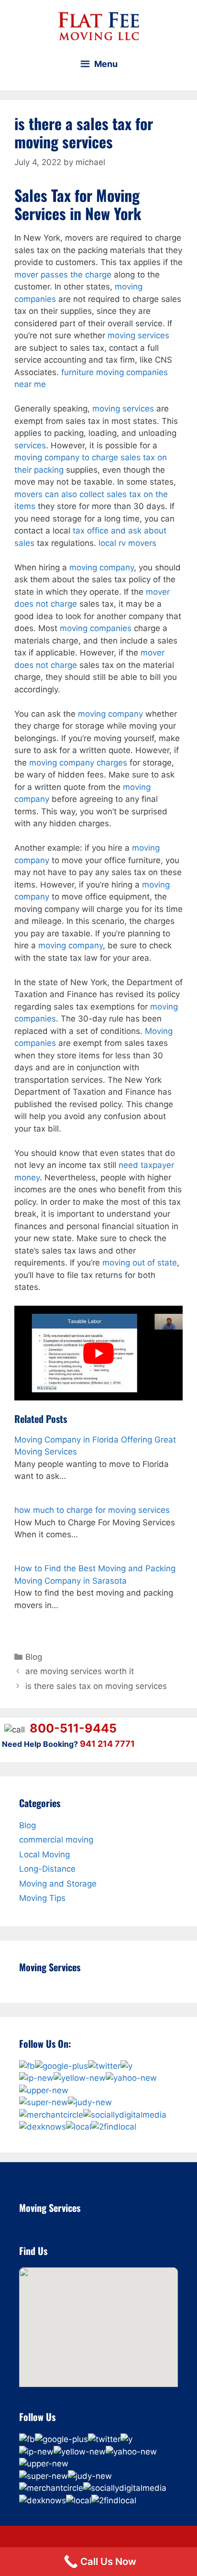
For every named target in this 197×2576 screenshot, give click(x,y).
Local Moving (44, 1854)
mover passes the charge (63, 275)
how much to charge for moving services (92, 1510)
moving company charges (78, 763)
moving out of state (140, 1263)
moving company (102, 567)
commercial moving (56, 1840)
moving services (138, 335)
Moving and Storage (58, 1884)
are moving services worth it (80, 1671)
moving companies (96, 628)
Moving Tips (42, 1898)
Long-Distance (47, 1869)
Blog (34, 1657)
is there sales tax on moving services (96, 1686)
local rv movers (127, 543)
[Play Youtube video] (98, 1353)
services (30, 445)
